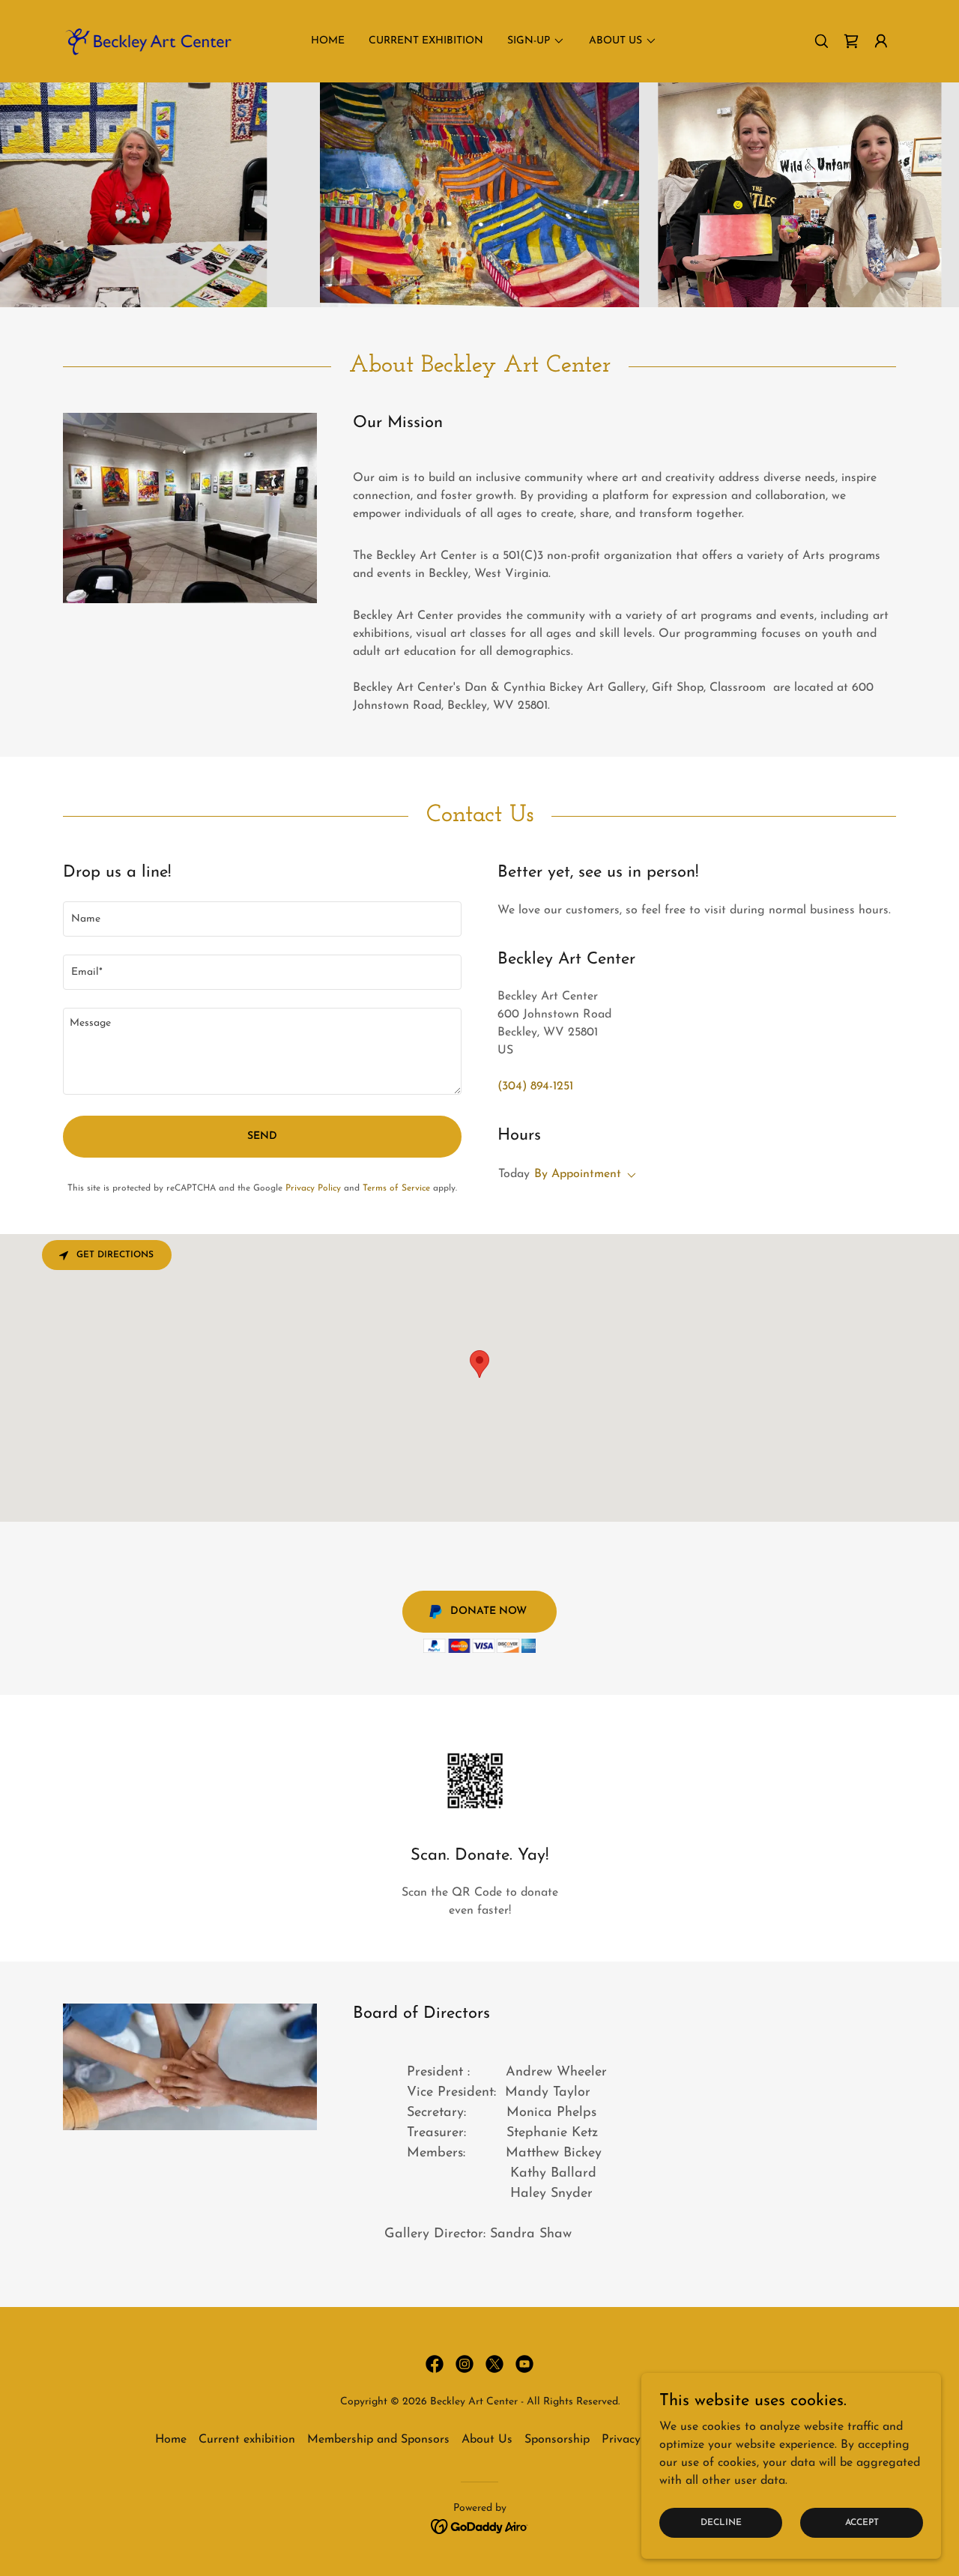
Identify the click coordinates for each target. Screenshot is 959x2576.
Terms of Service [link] (396, 1188)
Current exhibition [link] (426, 41)
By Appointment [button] (578, 1174)
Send (262, 1136)
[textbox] (262, 919)
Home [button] (171, 2440)
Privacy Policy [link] (313, 1188)
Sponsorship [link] (557, 2440)
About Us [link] (487, 2440)
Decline (721, 2522)
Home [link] (328, 41)
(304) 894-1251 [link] (535, 1086)
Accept (862, 2522)
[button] (881, 41)
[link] (147, 40)
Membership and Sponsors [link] (378, 2440)
